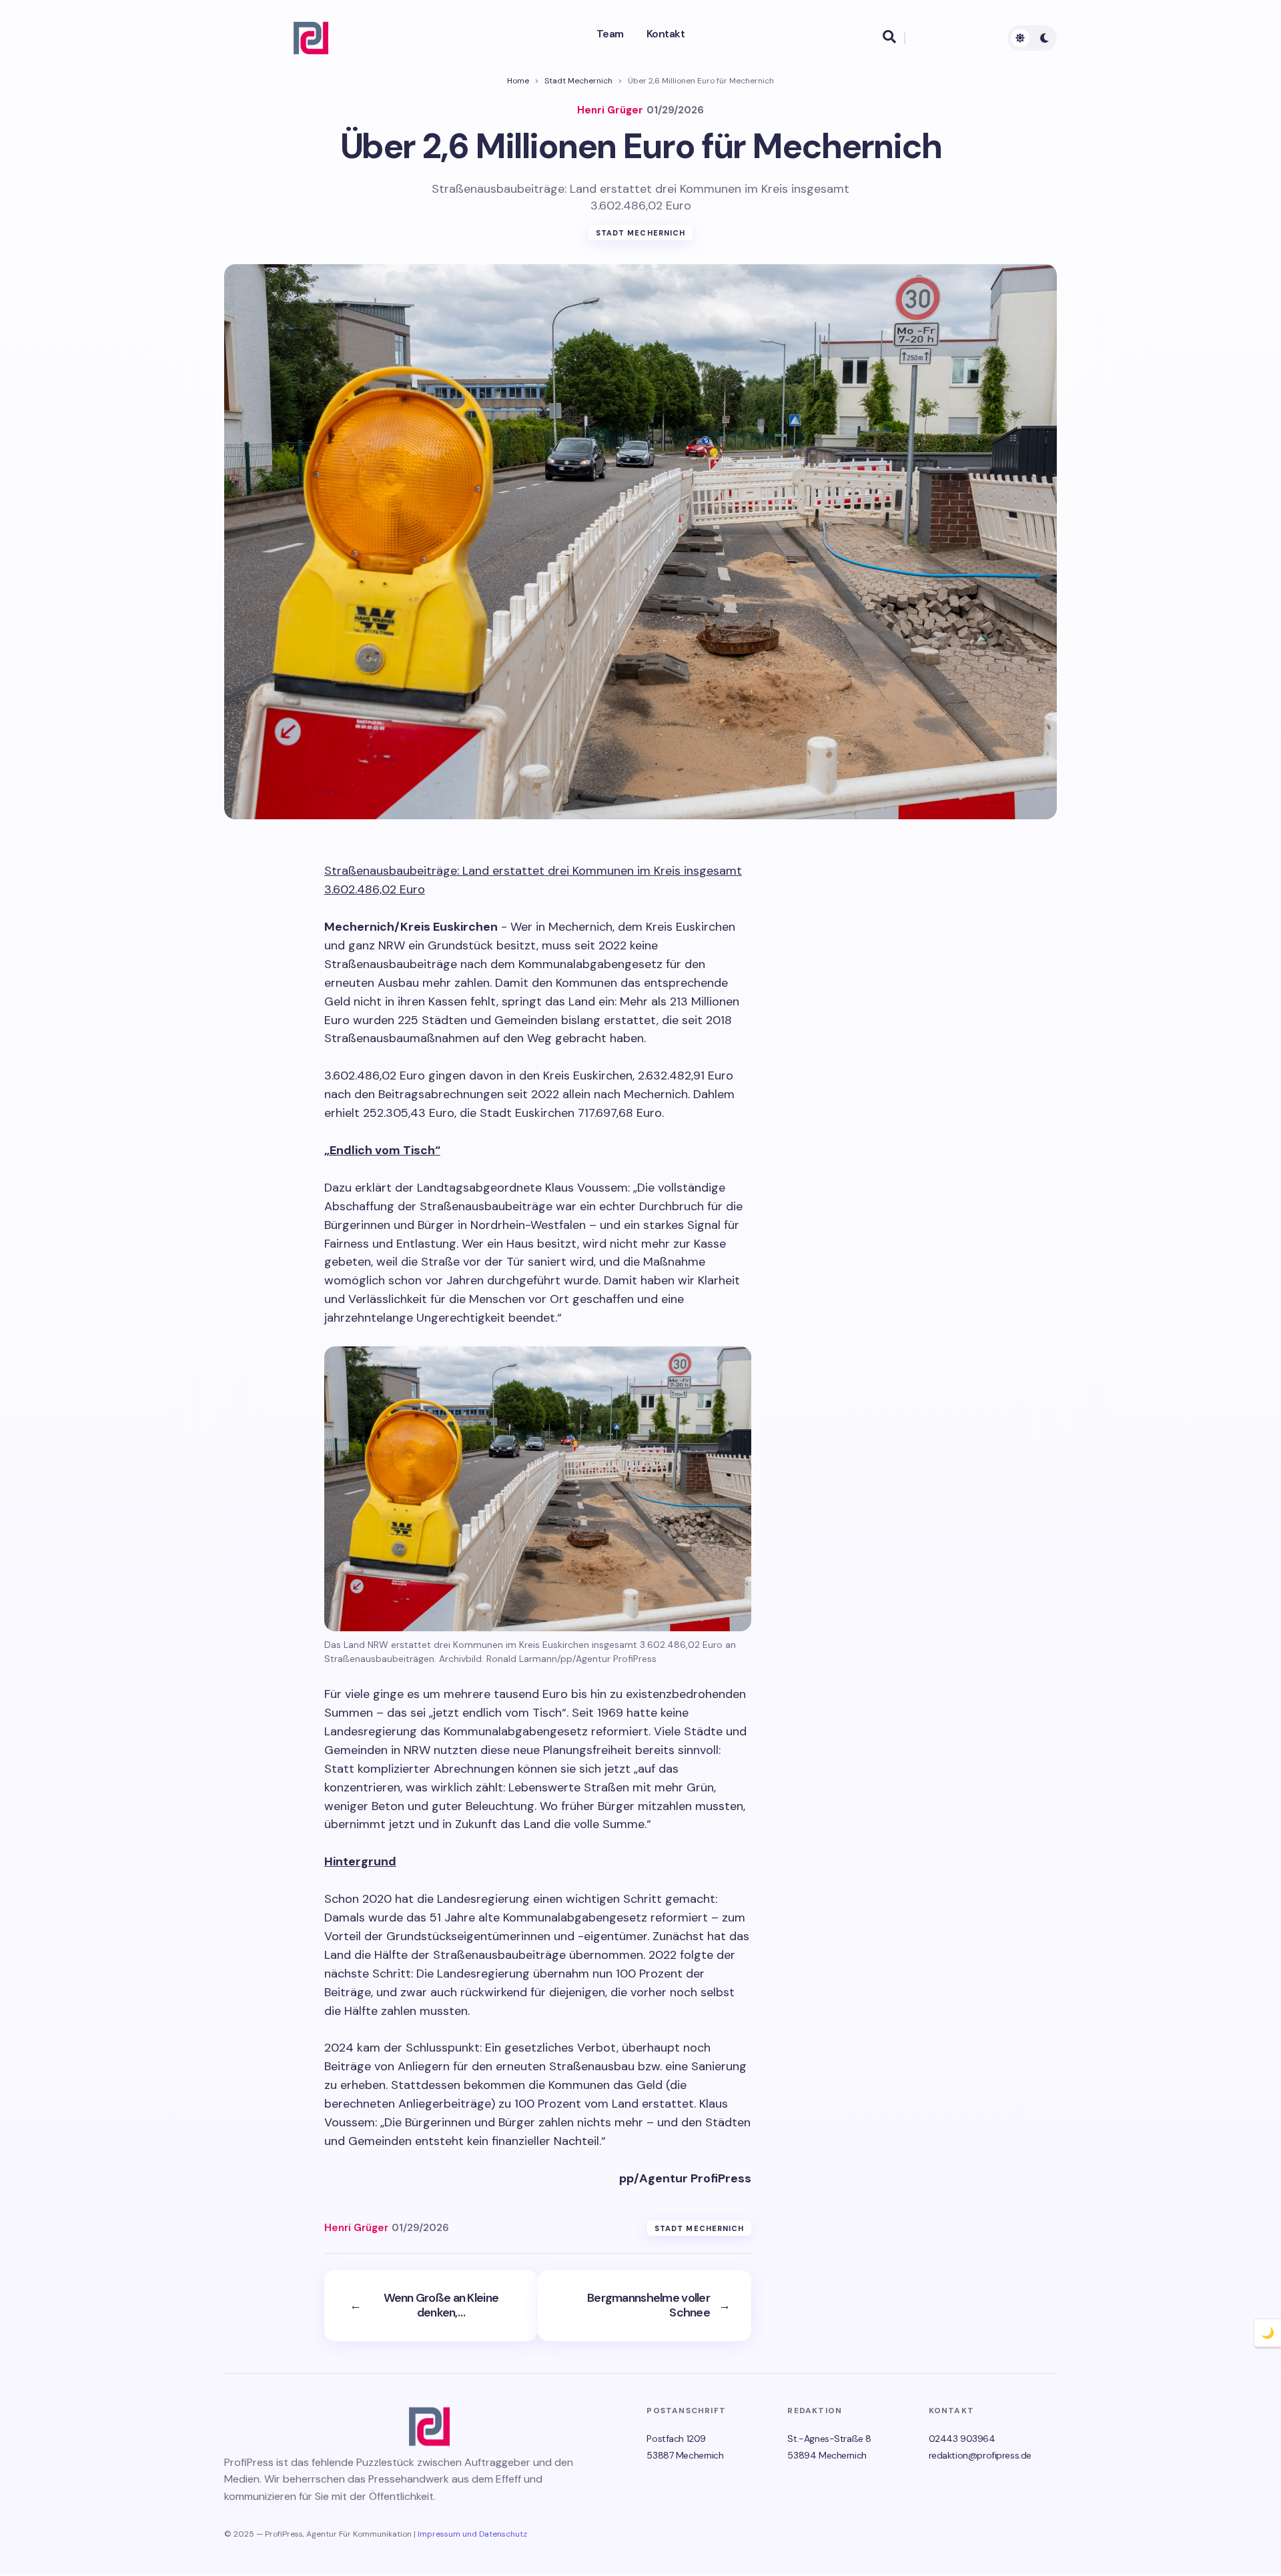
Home (518, 81)
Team (610, 34)
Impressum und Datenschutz (472, 2534)
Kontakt (666, 34)
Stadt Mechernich (578, 81)
